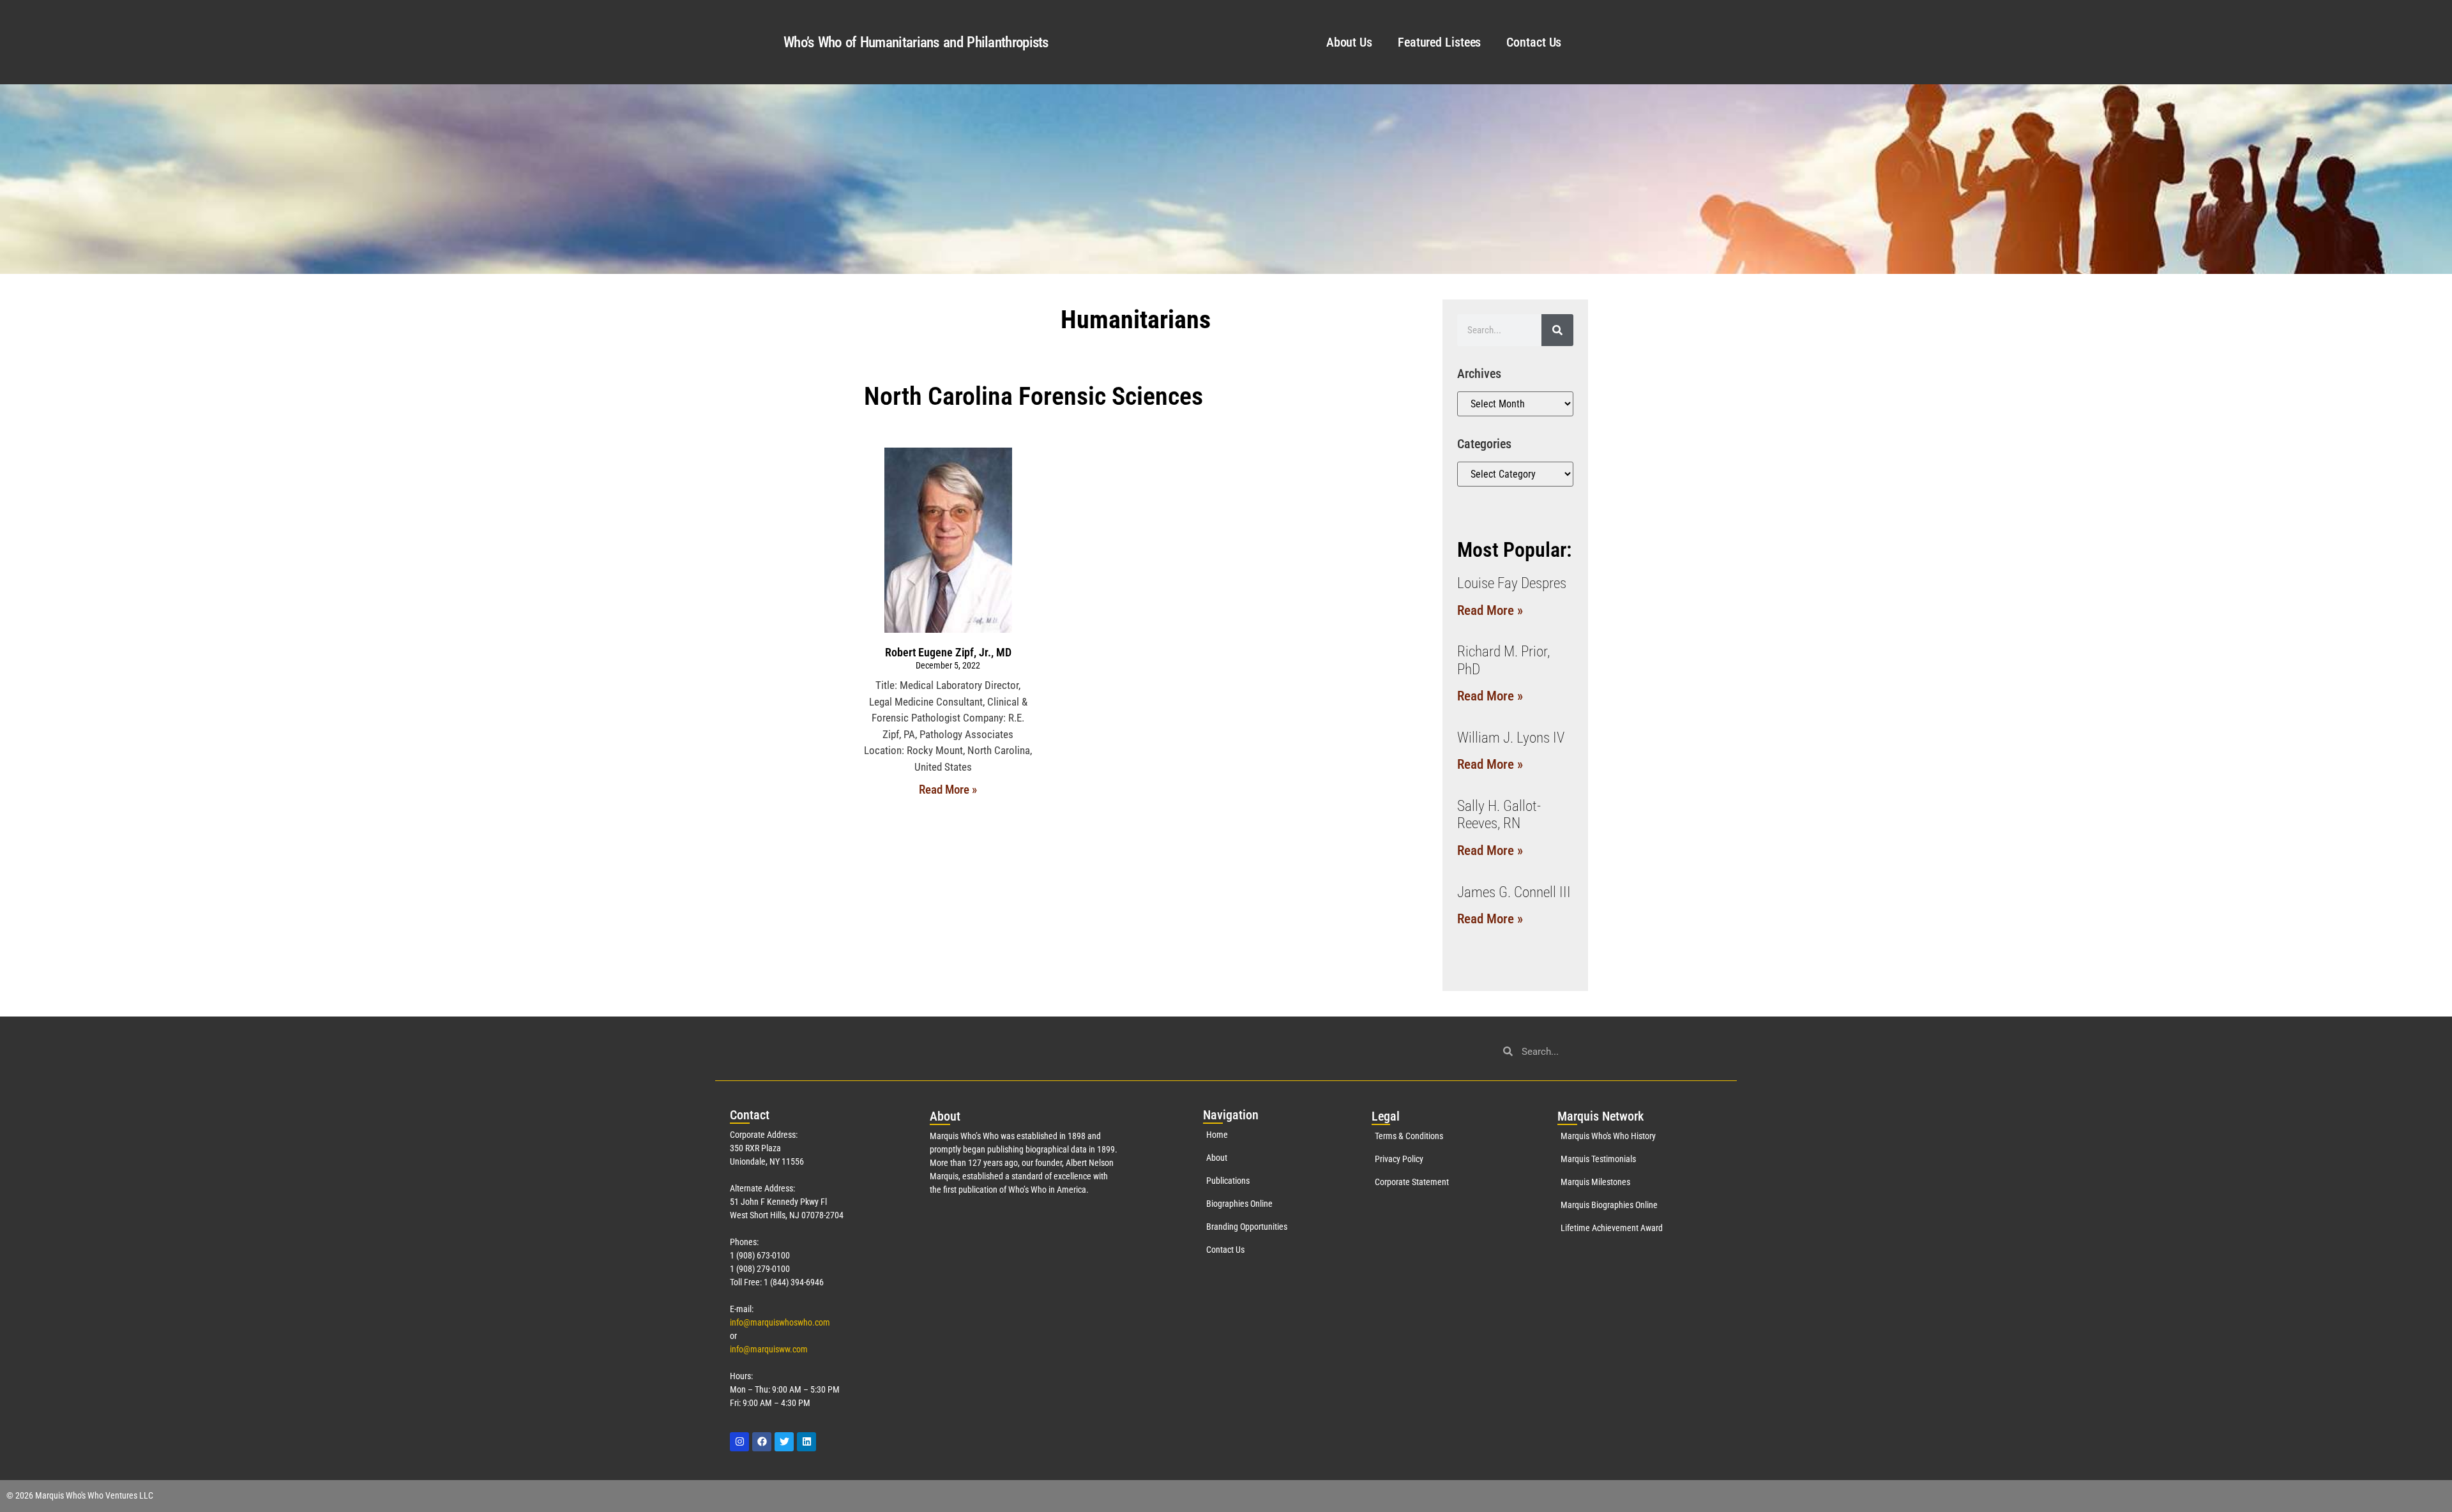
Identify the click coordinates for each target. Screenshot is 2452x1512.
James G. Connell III (1514, 892)
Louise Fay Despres (1512, 583)
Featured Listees (1439, 42)
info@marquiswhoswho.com (780, 1322)
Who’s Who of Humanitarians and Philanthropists (916, 42)
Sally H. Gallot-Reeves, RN (1499, 815)
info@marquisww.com (769, 1349)
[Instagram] (739, 1442)
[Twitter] (784, 1442)
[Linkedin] (806, 1442)
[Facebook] (762, 1442)
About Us (1349, 42)
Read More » (948, 790)
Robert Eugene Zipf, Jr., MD (948, 652)
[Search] (1557, 330)
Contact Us (1534, 42)
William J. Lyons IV (1511, 738)
